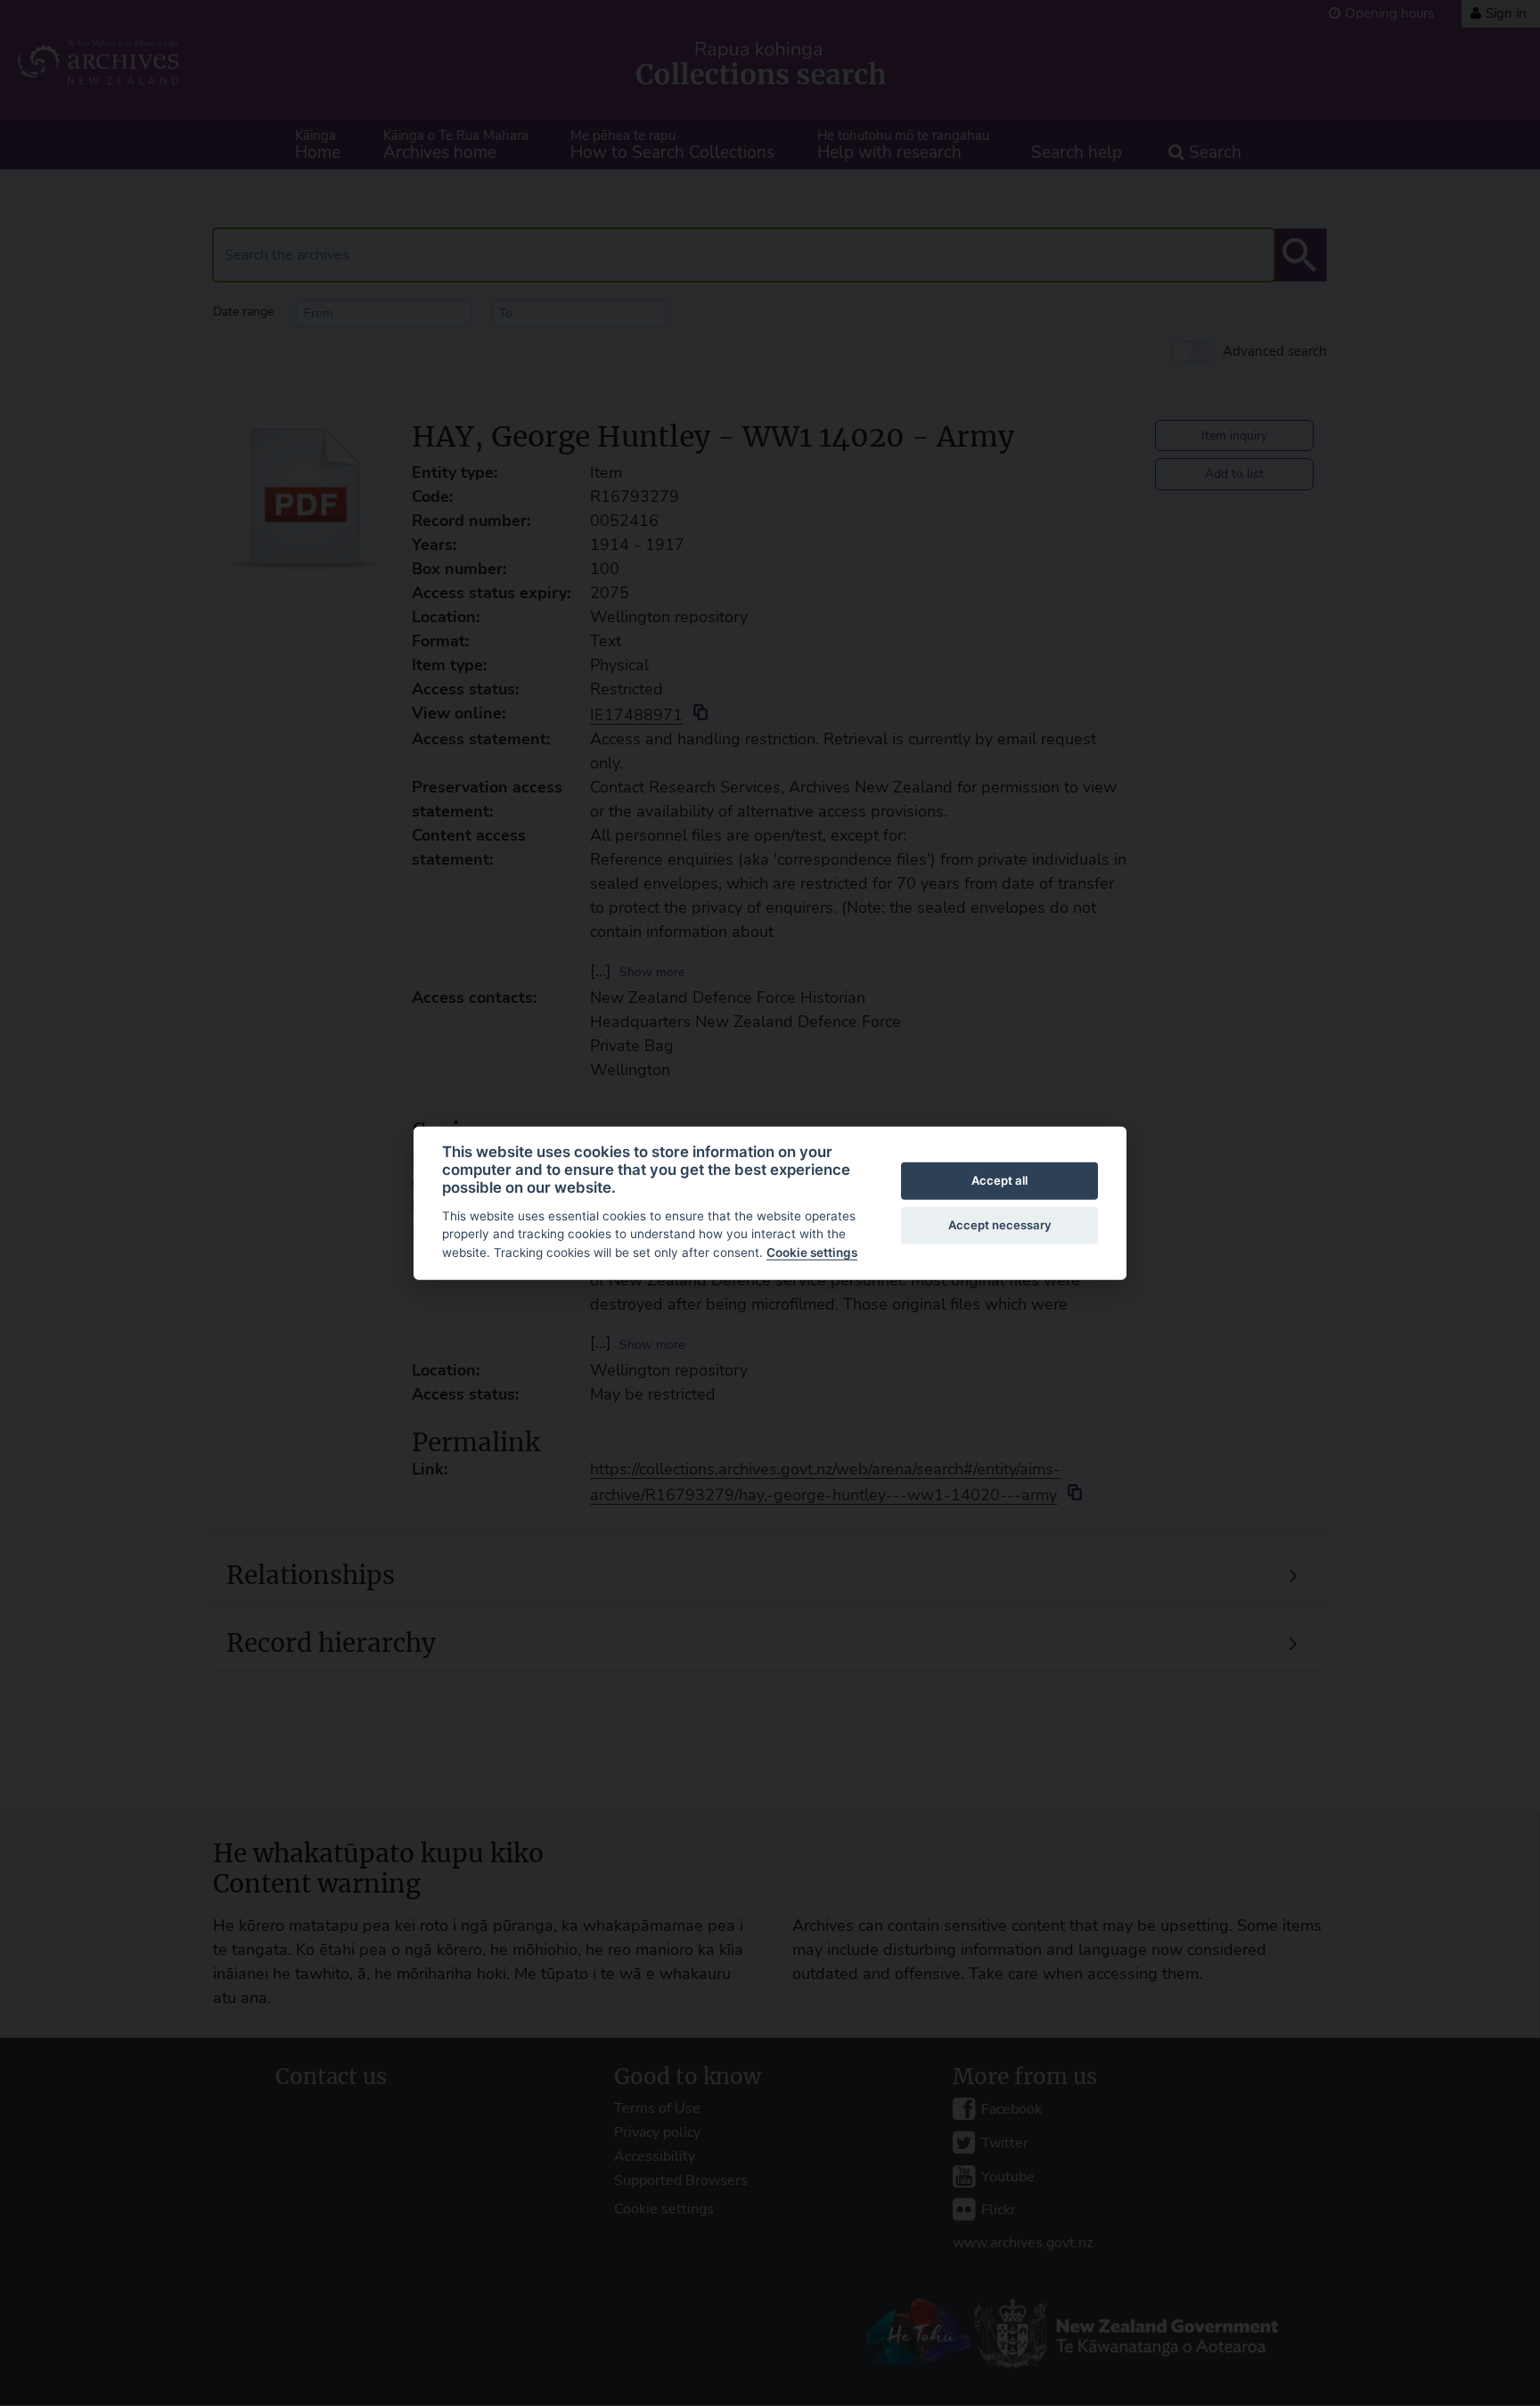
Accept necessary (1000, 1225)
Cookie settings (812, 1252)
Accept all (999, 1180)
